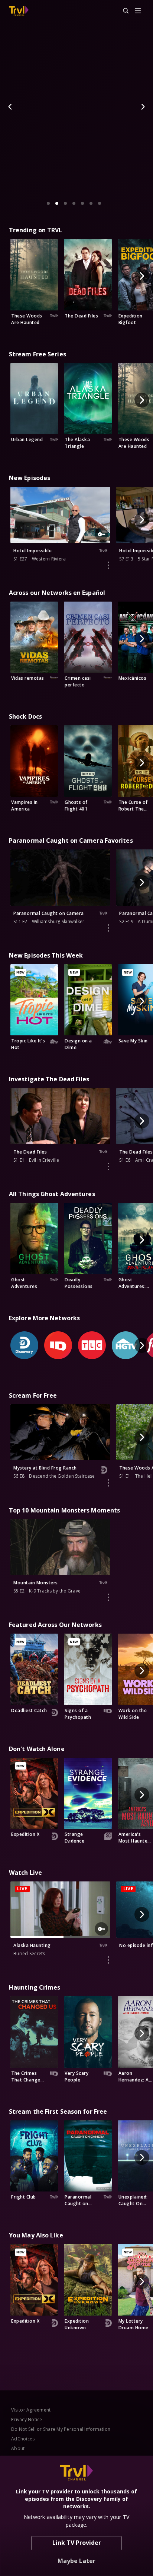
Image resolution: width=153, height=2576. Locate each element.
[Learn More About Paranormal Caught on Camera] (108, 928)
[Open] (138, 11)
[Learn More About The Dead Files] (108, 1166)
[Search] (123, 11)
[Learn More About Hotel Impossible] (108, 565)
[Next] (143, 107)
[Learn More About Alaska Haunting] (108, 1960)
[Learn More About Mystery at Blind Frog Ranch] (108, 1483)
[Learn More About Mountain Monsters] (108, 1597)
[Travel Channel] (19, 11)
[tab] (48, 203)
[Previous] (10, 107)
